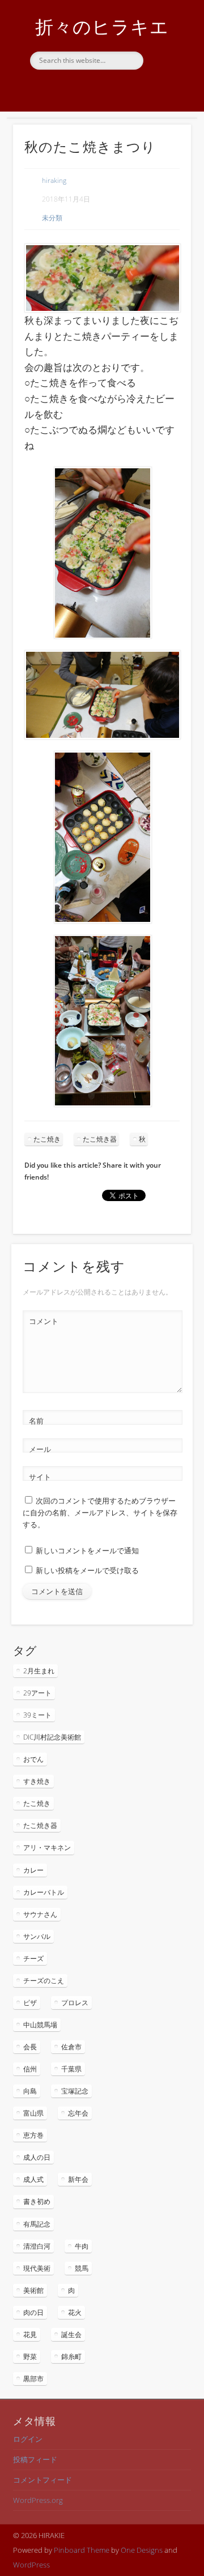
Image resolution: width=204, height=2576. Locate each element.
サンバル (37, 1936)
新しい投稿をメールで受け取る (87, 1570)
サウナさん (40, 1914)
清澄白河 (37, 2246)
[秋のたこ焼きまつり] (102, 278)
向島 (30, 2091)
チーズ (33, 1958)
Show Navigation (164, 101)
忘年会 (78, 2113)
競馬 (82, 2268)
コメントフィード (42, 2480)
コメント (44, 1321)
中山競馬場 (40, 2025)
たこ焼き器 (100, 1139)
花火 (75, 2312)
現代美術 (37, 2268)
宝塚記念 (75, 2091)
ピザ (30, 2003)
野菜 (30, 2357)
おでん (33, 1759)
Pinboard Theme (82, 2550)
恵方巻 (33, 2135)
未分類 (52, 218)
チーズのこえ (44, 1981)
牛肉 (82, 2246)
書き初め (37, 2201)
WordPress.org (38, 2500)
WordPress (31, 2565)
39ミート (37, 1715)
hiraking (54, 180)
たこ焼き (47, 1139)
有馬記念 (37, 2224)
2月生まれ (39, 1671)
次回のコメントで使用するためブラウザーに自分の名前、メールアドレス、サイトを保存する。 (100, 1513)
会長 (30, 2047)
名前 (36, 1421)
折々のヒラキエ (102, 26)
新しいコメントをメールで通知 (87, 1550)
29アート (37, 1693)
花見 (30, 2334)
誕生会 (71, 2334)
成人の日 (37, 2157)
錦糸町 (71, 2357)
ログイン (28, 2439)
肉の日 (33, 2312)
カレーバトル (44, 1892)
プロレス (75, 2003)
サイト (40, 1477)
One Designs (142, 2550)
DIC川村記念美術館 (52, 1737)
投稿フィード (35, 2459)
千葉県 (71, 2069)
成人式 (33, 2179)
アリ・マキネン (47, 1847)
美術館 (33, 2290)
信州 (30, 2069)
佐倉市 (71, 2047)
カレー (33, 1870)
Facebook (100, 89)
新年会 (78, 2179)
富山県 (33, 2113)
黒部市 (33, 2379)
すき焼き (37, 1781)
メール (40, 1449)
